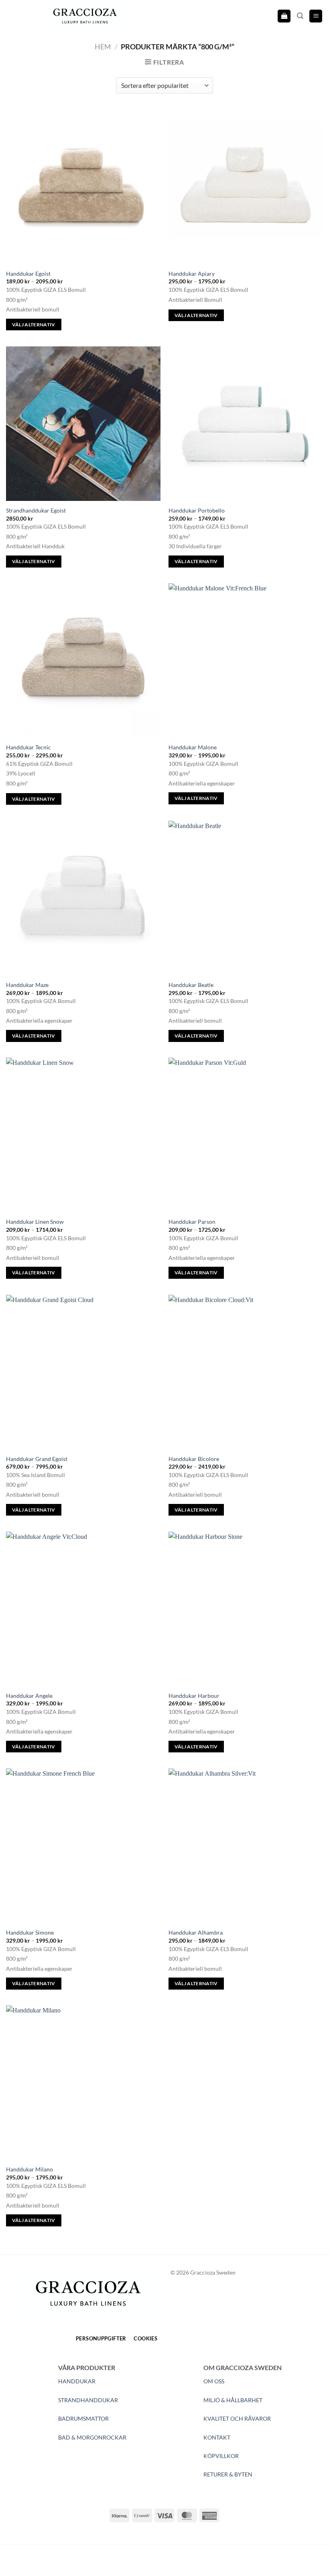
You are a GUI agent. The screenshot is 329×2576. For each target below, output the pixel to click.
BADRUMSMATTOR (83, 2418)
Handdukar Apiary (192, 274)
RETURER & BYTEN (228, 2474)
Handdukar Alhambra (196, 1932)
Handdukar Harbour (194, 1696)
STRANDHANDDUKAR (88, 2400)
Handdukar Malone (193, 747)
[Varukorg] (284, 16)
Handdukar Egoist (28, 274)
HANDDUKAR (77, 2381)
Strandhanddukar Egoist (36, 510)
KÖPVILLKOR (221, 2456)
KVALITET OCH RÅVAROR (237, 2418)
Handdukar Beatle (191, 985)
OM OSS (214, 2381)
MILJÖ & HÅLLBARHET (233, 2400)
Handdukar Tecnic (28, 747)
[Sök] (300, 16)
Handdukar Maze (27, 985)
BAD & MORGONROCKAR (92, 2437)
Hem (103, 47)
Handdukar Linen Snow (35, 1222)
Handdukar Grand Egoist (37, 1459)
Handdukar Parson (192, 1222)
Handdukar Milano (29, 2169)
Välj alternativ (34, 325)
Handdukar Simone (30, 1932)
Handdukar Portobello (197, 510)
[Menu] (316, 16)
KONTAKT (217, 2437)
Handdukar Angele (29, 1696)
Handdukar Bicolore (194, 1459)
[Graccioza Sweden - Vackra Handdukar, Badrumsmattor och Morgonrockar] (85, 16)
